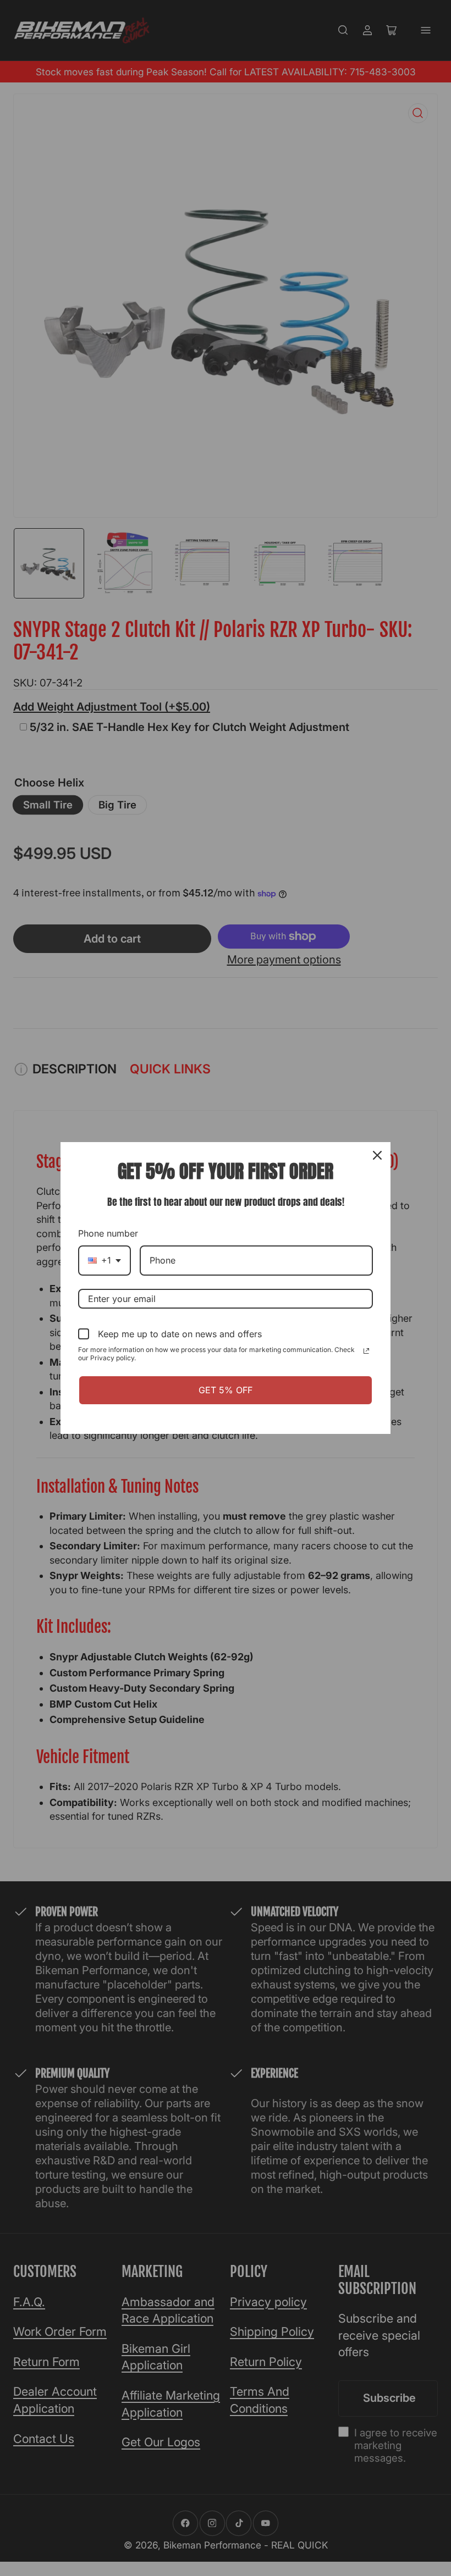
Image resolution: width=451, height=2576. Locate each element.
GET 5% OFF (226, 1390)
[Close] (377, 1155)
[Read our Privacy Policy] (366, 1351)
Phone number (108, 1233)
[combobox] (105, 1261)
